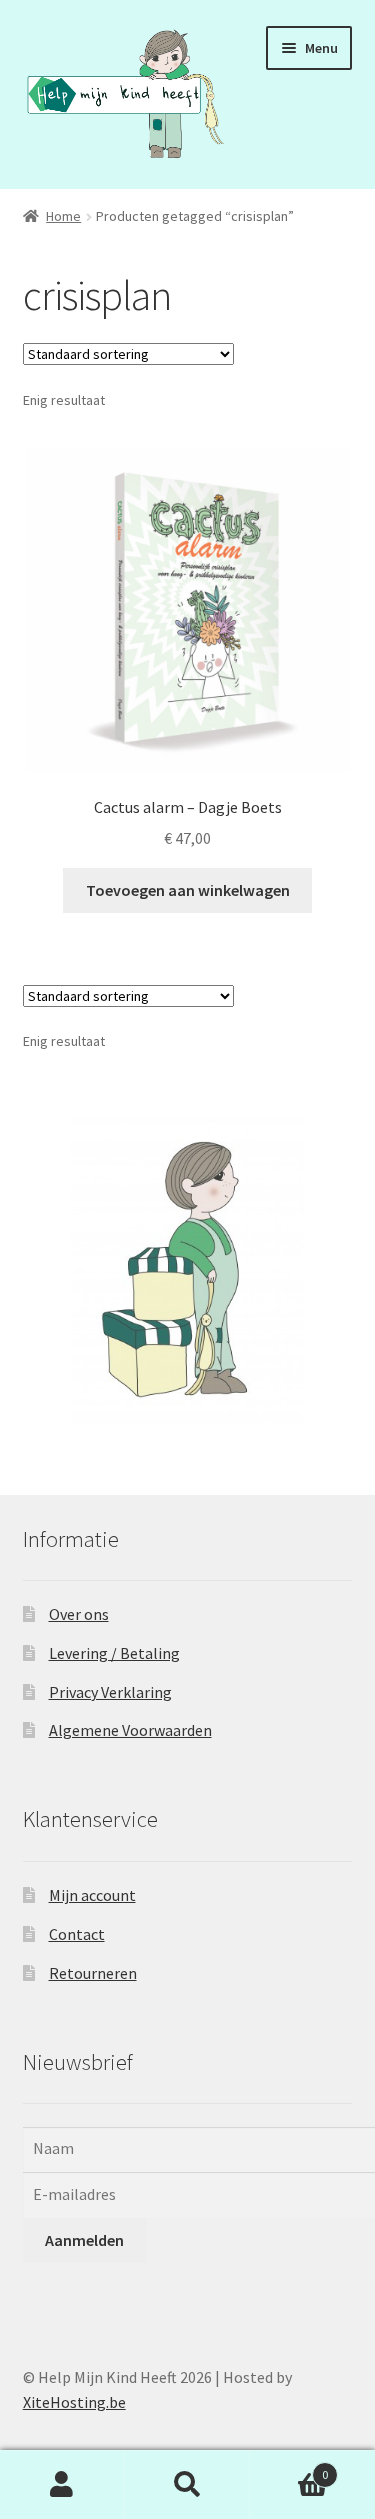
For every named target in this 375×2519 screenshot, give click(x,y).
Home (63, 216)
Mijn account (92, 1895)
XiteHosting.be (74, 2402)
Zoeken (187, 2485)
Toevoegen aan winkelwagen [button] (188, 890)
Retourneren (93, 1973)
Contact (77, 1934)
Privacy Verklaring (110, 1692)
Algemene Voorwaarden (130, 1730)
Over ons (79, 1614)
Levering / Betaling (114, 1653)
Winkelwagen (289, 2467)
